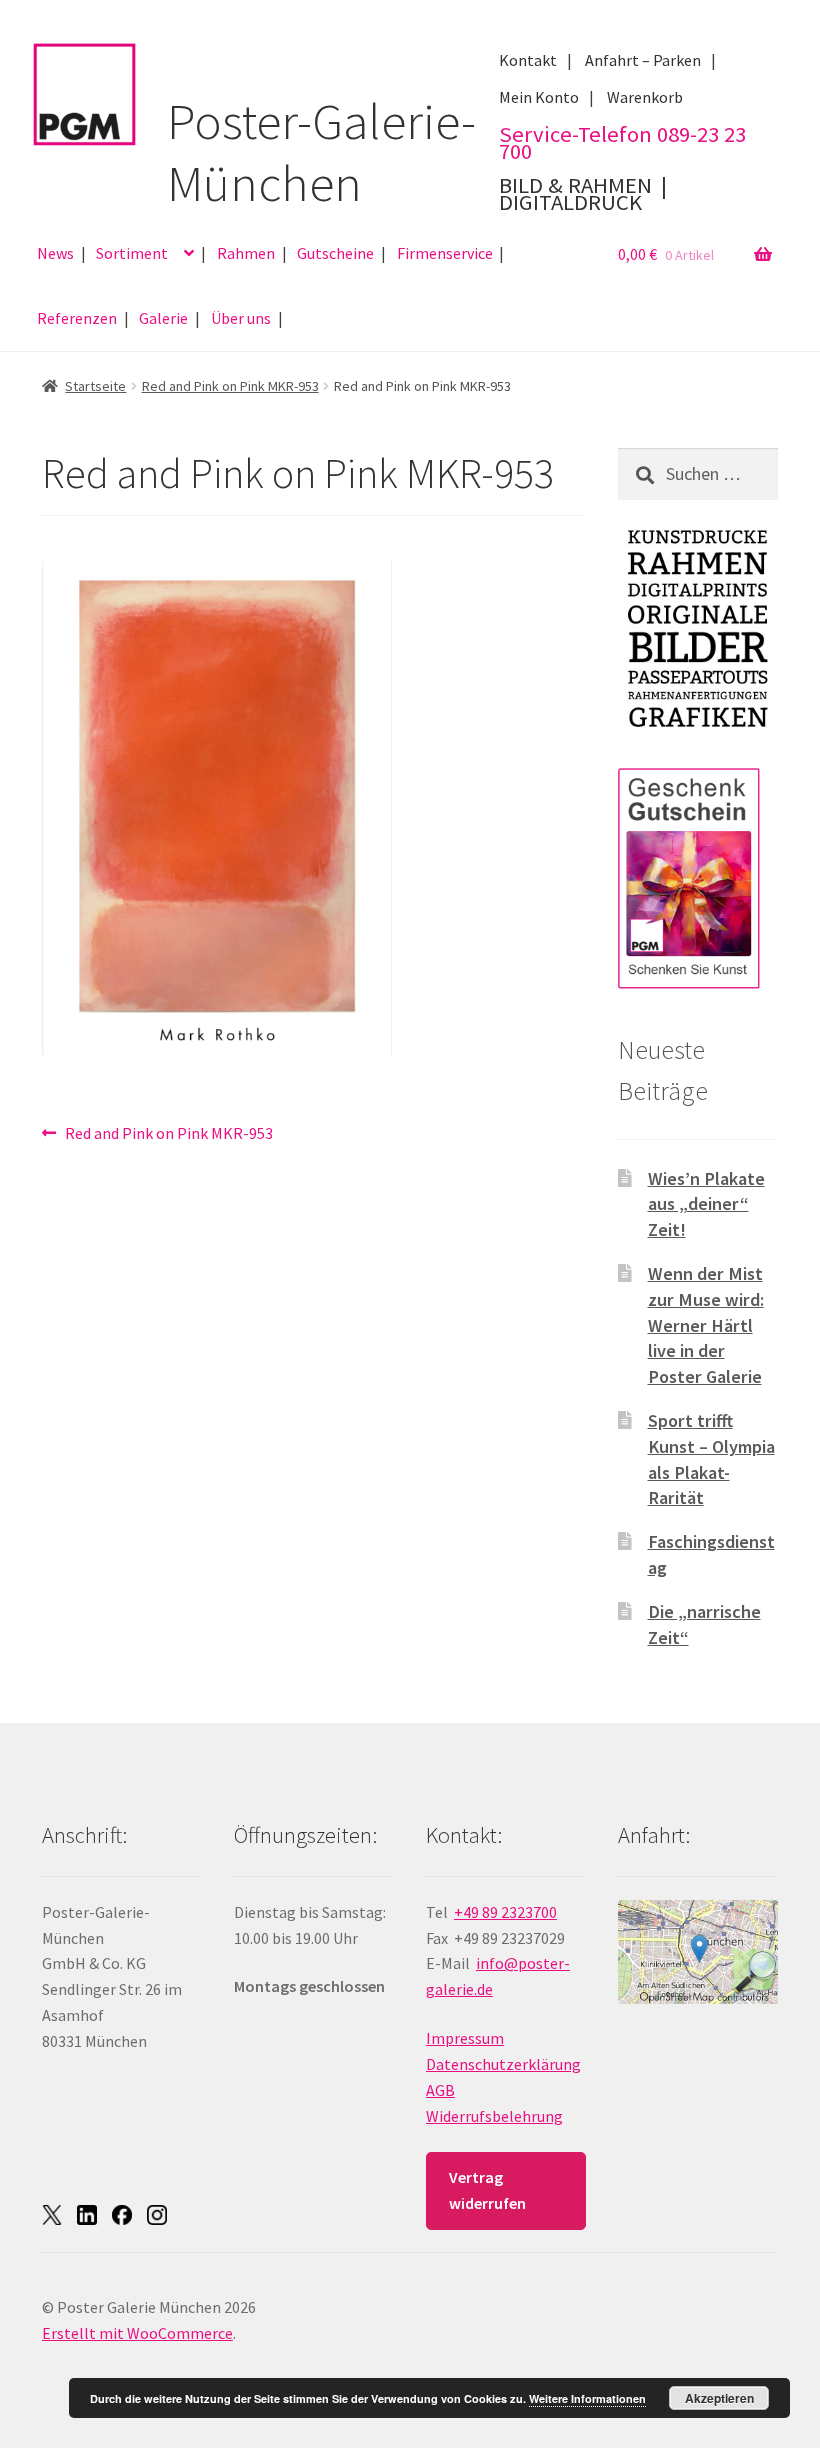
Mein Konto (539, 97)
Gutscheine (335, 253)
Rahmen (246, 253)
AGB (440, 2090)
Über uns (241, 318)
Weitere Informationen (587, 2398)
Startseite (95, 386)
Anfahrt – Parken (643, 60)
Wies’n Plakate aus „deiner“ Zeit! (706, 1204)
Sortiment (132, 253)
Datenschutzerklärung (503, 2064)
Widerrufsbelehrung (494, 2116)
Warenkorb (645, 97)
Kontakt (528, 60)
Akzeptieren (719, 2398)
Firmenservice (445, 253)
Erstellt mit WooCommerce (137, 2333)
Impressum (465, 2038)
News (55, 253)
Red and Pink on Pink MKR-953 (230, 386)
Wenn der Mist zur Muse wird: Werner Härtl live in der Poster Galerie (706, 1325)
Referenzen (77, 318)
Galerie (163, 318)
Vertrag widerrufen (487, 2190)
